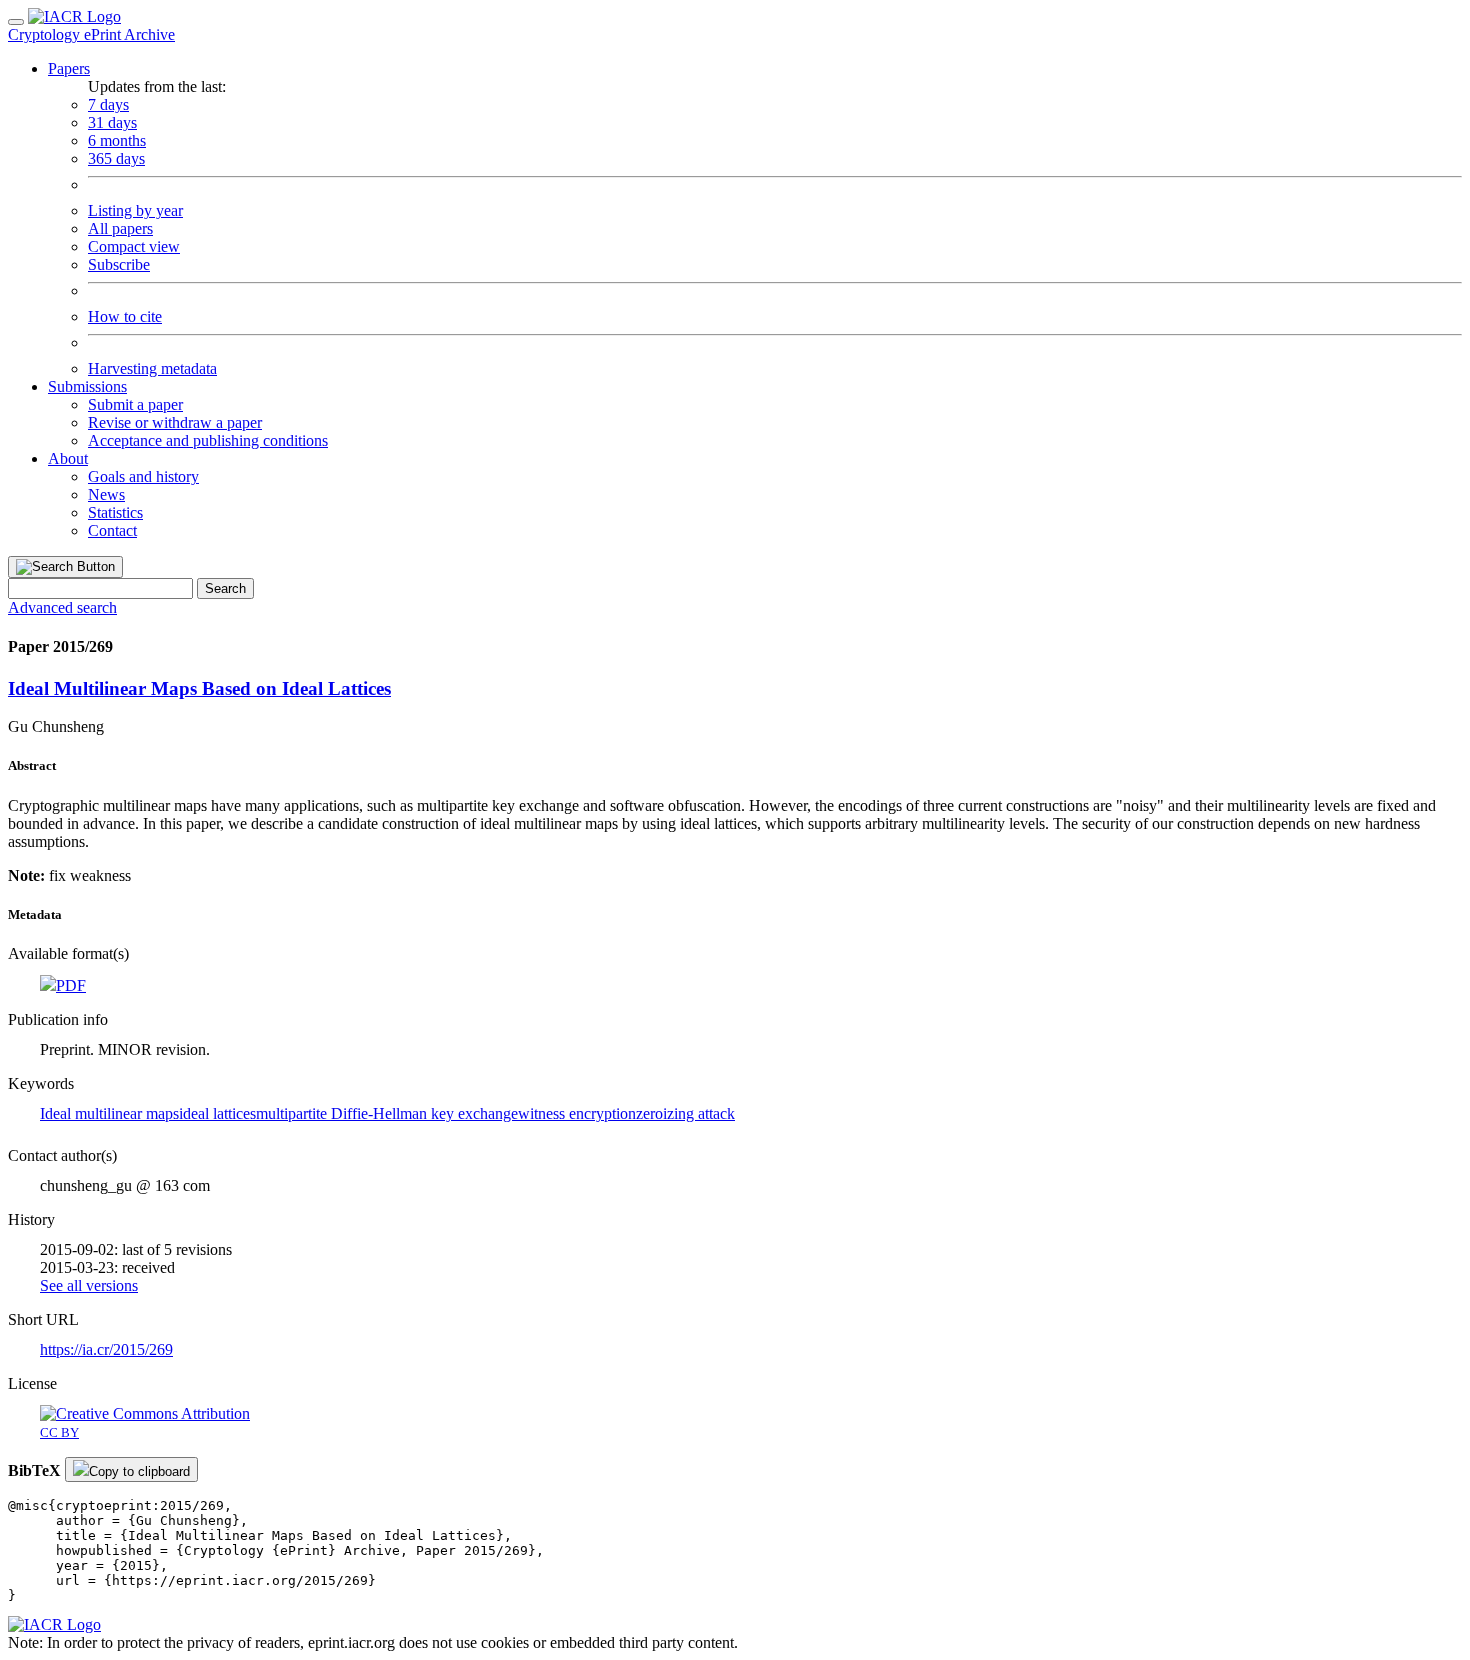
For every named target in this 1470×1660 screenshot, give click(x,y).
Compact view (134, 246)
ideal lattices (217, 1113)
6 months (117, 140)
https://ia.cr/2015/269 (106, 1349)
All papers (120, 228)
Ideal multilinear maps (109, 1113)
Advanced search (62, 607)
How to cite (125, 316)
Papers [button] (69, 68)
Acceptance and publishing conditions (208, 440)
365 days (116, 158)
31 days (112, 122)
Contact (112, 530)
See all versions (89, 1285)
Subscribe (119, 264)
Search (225, 588)
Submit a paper (135, 404)
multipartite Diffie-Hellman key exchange (387, 1113)
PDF (71, 985)
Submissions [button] (87, 386)
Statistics (115, 512)
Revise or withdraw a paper (175, 422)
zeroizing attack (685, 1113)
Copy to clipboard (139, 1471)
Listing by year (135, 210)
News (106, 494)
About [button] (68, 458)
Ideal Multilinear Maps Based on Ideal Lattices (199, 688)
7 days (108, 104)
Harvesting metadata (152, 368)
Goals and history (143, 476)
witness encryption (577, 1113)
